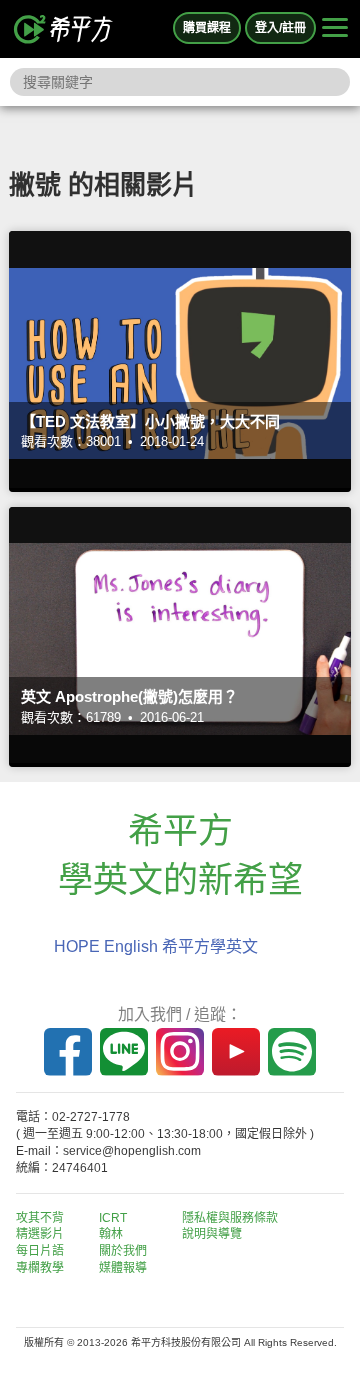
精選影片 (40, 1234)
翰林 (111, 1234)
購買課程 (207, 28)
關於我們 (123, 1251)
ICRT (113, 1218)
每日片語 (40, 1251)
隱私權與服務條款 (230, 1218)
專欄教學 (40, 1268)
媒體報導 (123, 1268)
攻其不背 (40, 1218)
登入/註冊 (280, 28)
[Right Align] (335, 29)
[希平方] (64, 29)
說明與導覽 (212, 1234)
